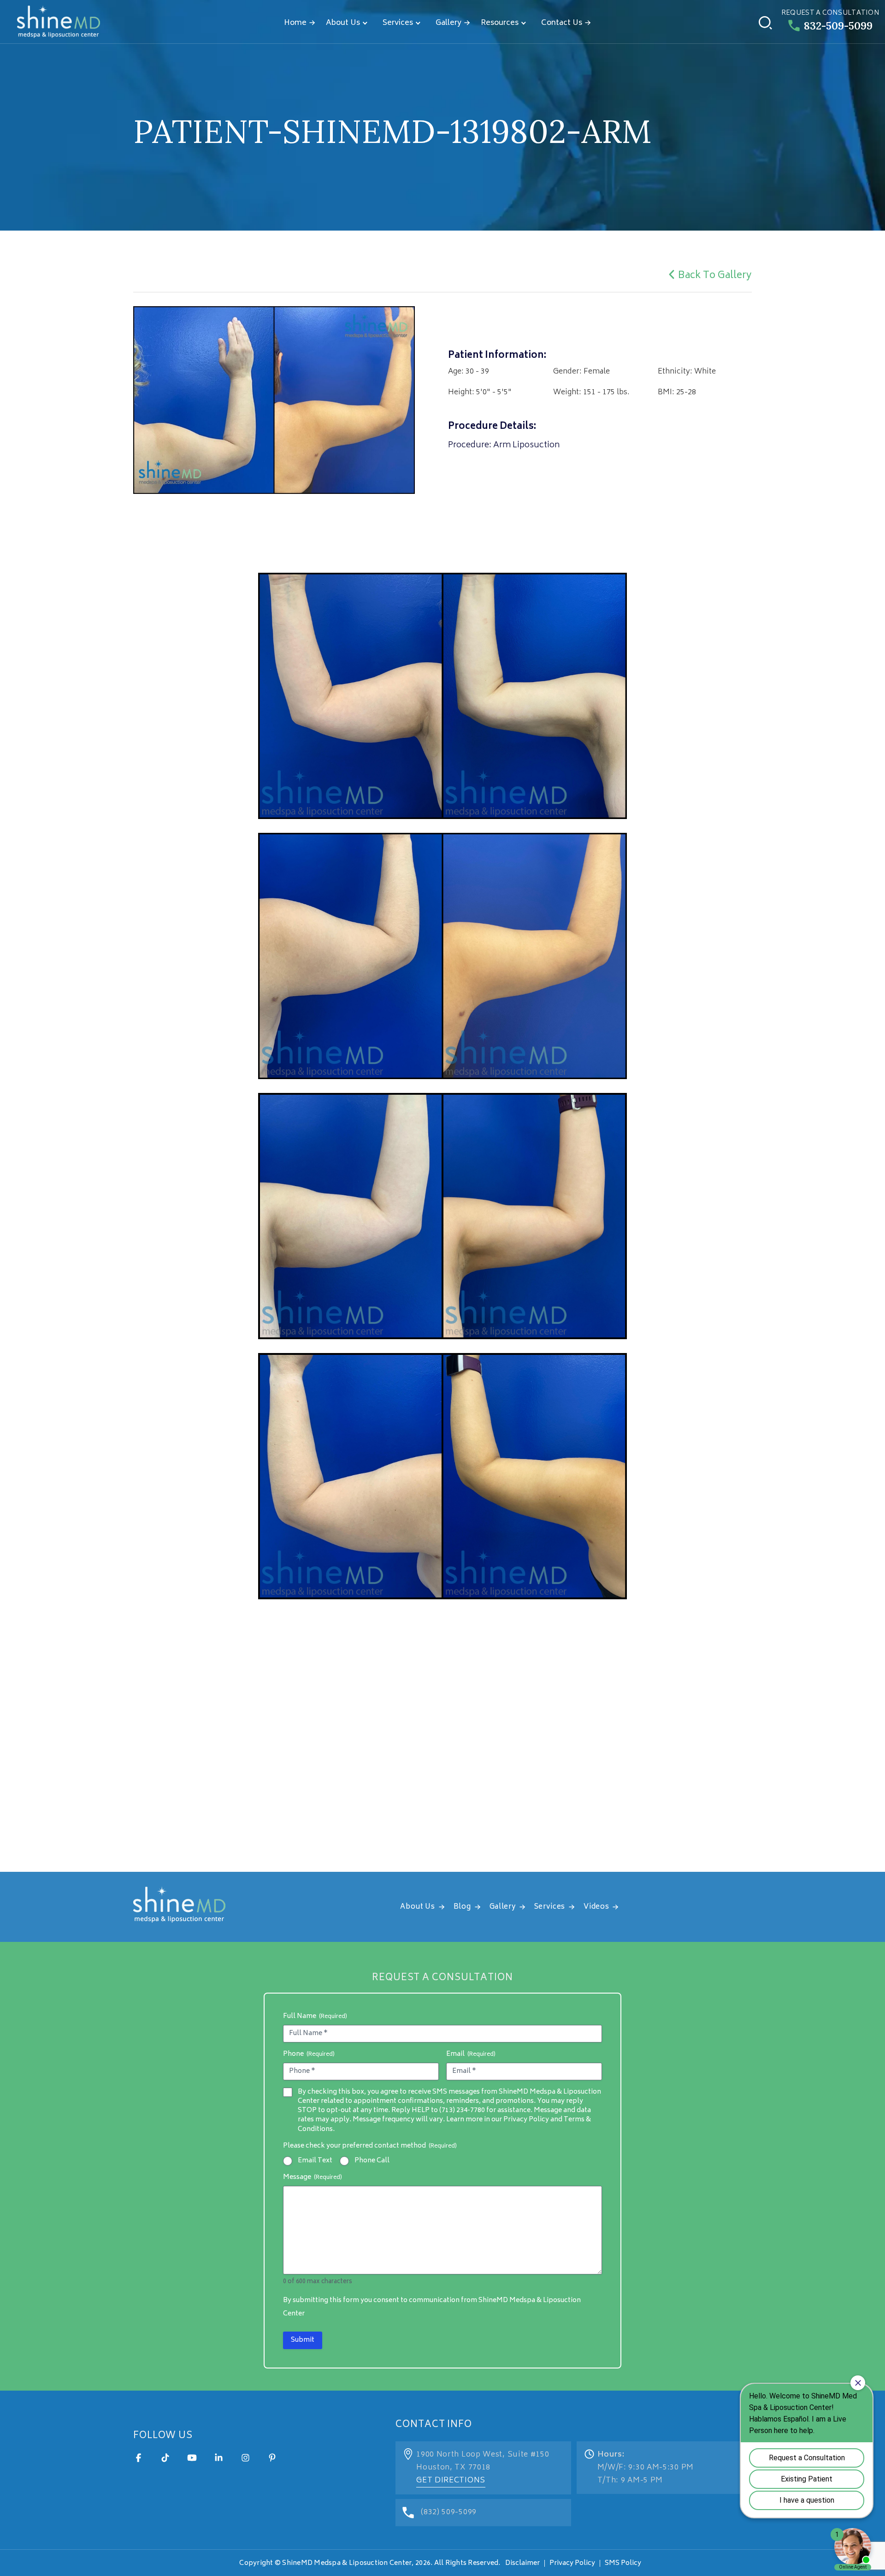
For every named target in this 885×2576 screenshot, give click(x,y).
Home (295, 23)
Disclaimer (522, 2563)
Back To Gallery (715, 276)
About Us (343, 23)
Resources (500, 23)
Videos (596, 1907)
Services (398, 23)
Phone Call (372, 2161)
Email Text (315, 2161)
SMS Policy (623, 2563)
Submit (303, 2340)
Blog (462, 1907)
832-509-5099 (838, 26)
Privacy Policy (572, 2563)
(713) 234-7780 (462, 2110)
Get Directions (451, 2481)
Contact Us (562, 23)
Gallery (448, 23)
